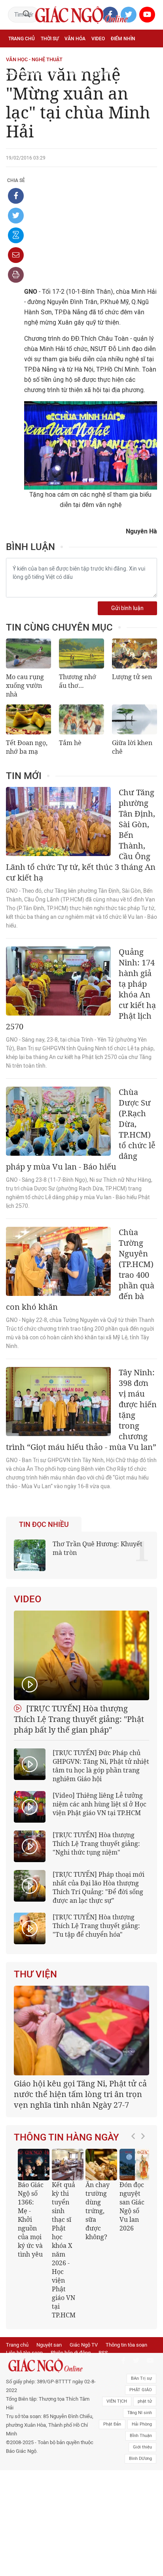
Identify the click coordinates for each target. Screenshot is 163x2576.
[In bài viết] (16, 275)
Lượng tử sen (132, 677)
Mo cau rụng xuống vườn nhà (25, 685)
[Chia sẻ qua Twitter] (16, 216)
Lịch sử (75, 73)
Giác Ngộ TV (84, 2345)
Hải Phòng (142, 2424)
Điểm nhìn (123, 39)
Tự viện (95, 56)
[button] (135, 2230)
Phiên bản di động (71, 2353)
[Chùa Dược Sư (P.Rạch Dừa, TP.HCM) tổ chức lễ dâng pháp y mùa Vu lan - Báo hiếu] (58, 1121)
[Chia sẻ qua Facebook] (16, 196)
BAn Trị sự (141, 2378)
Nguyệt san (49, 2345)
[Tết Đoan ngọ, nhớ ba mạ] (28, 719)
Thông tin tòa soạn (126, 2345)
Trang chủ (22, 39)
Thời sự (50, 39)
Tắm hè (70, 743)
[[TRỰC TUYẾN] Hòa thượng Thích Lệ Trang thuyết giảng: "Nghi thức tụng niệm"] (30, 1846)
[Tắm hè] (81, 719)
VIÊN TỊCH (117, 2401)
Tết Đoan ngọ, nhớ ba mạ (27, 747)
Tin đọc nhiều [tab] (44, 1525)
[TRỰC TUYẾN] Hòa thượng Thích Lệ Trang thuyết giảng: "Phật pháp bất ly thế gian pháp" (79, 1719)
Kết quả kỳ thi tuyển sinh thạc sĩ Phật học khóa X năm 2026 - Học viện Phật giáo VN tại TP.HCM (64, 2250)
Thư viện (35, 1974)
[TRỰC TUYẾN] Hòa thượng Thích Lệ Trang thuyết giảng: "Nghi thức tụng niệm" (96, 1844)
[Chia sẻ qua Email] (16, 255)
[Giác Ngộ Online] (51, 2366)
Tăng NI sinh (140, 2413)
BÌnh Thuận (141, 2436)
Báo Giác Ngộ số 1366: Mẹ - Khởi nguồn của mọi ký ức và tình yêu (31, 2219)
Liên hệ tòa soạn (24, 2353)
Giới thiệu (142, 2447)
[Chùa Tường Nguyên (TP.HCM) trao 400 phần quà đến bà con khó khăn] (58, 1261)
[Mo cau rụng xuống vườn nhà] (28, 653)
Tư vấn (46, 56)
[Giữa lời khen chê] (135, 719)
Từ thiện (100, 73)
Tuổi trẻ (70, 56)
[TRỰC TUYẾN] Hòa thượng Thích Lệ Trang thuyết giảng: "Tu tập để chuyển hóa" (96, 1926)
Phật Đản (112, 2424)
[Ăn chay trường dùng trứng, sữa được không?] (101, 2165)
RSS (103, 2353)
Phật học (20, 56)
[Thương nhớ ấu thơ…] (81, 653)
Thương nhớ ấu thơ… (78, 681)
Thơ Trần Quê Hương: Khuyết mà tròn (98, 1548)
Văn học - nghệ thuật (34, 59)
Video (98, 39)
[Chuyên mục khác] (148, 73)
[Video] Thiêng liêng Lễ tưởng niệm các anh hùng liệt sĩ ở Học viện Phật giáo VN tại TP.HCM (100, 1804)
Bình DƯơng (140, 2459)
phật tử (145, 2401)
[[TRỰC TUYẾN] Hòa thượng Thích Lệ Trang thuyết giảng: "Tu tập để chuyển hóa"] (30, 1928)
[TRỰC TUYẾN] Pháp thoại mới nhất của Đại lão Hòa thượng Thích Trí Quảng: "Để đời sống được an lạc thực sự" (99, 1887)
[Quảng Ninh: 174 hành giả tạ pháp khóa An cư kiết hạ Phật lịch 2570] (58, 981)
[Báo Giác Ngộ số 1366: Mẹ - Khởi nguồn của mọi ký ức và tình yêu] (34, 2165)
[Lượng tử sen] (135, 653)
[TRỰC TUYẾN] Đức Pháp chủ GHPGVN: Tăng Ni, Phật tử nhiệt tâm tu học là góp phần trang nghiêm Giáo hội (101, 1766)
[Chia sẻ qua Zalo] (16, 235)
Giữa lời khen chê (132, 747)
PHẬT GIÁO (141, 2390)
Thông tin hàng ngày (66, 2137)
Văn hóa (75, 39)
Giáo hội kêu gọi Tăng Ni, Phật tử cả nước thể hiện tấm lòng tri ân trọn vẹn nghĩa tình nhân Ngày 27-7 (80, 2094)
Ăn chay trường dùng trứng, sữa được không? (98, 2211)
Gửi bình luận (127, 608)
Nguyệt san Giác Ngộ (34, 73)
